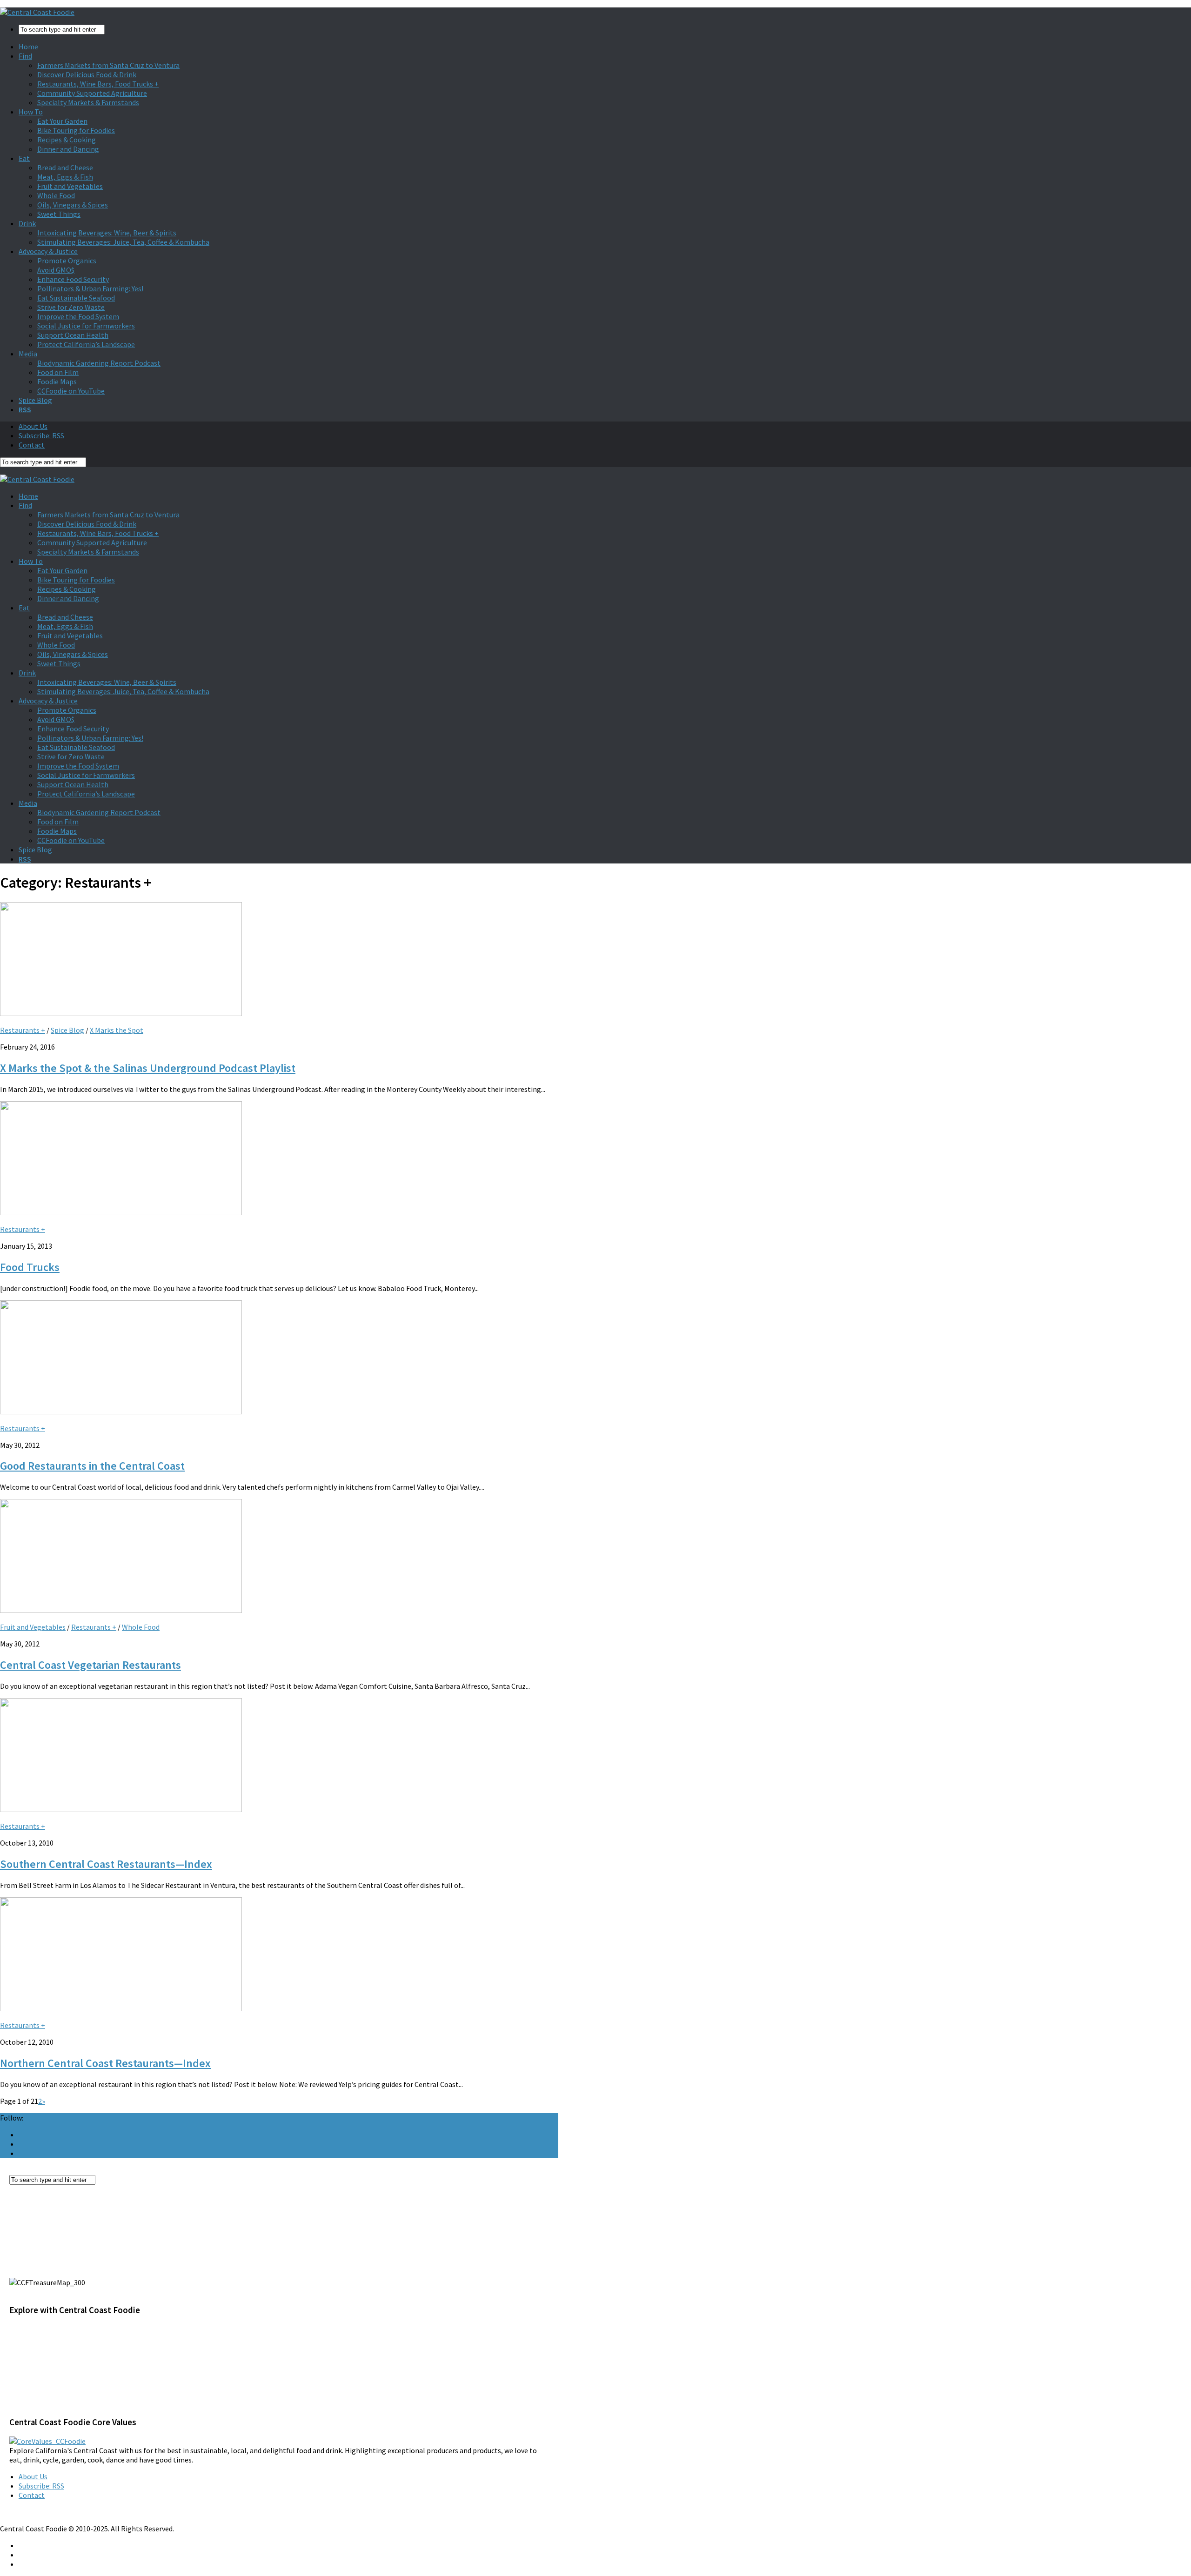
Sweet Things (59, 214)
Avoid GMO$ (56, 270)
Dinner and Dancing (68, 149)
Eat (24, 158)
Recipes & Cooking (67, 140)
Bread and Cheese (65, 167)
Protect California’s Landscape (86, 344)
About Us (33, 426)
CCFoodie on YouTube (71, 391)
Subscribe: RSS (41, 435)
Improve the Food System (78, 316)
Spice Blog (35, 400)
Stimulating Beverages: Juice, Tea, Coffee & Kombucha (123, 242)
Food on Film (58, 372)
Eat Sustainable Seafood (76, 298)
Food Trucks (30, 1267)
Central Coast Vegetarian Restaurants (90, 1665)
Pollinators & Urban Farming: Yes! (90, 288)
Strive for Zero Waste (71, 307)
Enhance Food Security (73, 279)
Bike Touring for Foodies (76, 130)
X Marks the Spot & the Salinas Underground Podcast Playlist (148, 1068)
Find (25, 56)
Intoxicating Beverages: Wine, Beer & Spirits (107, 233)
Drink (27, 223)
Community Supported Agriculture (92, 93)
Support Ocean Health (73, 335)
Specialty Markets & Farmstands (88, 102)
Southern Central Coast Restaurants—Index (106, 1864)
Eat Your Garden (62, 121)
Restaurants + (23, 1030)
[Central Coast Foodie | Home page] (37, 12)
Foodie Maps (57, 381)
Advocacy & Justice (48, 251)
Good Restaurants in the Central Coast (92, 1466)
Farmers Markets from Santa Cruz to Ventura (108, 65)
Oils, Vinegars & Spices (73, 205)
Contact (32, 445)
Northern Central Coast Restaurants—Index (105, 2063)
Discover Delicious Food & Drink (87, 74)
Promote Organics (67, 261)
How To (31, 112)
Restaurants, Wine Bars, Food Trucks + (98, 84)
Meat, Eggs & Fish (65, 177)
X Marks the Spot (117, 1030)
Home (28, 47)
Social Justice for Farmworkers (86, 326)
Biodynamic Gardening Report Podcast (99, 363)
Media (28, 354)
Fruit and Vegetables (70, 186)
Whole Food (56, 195)
